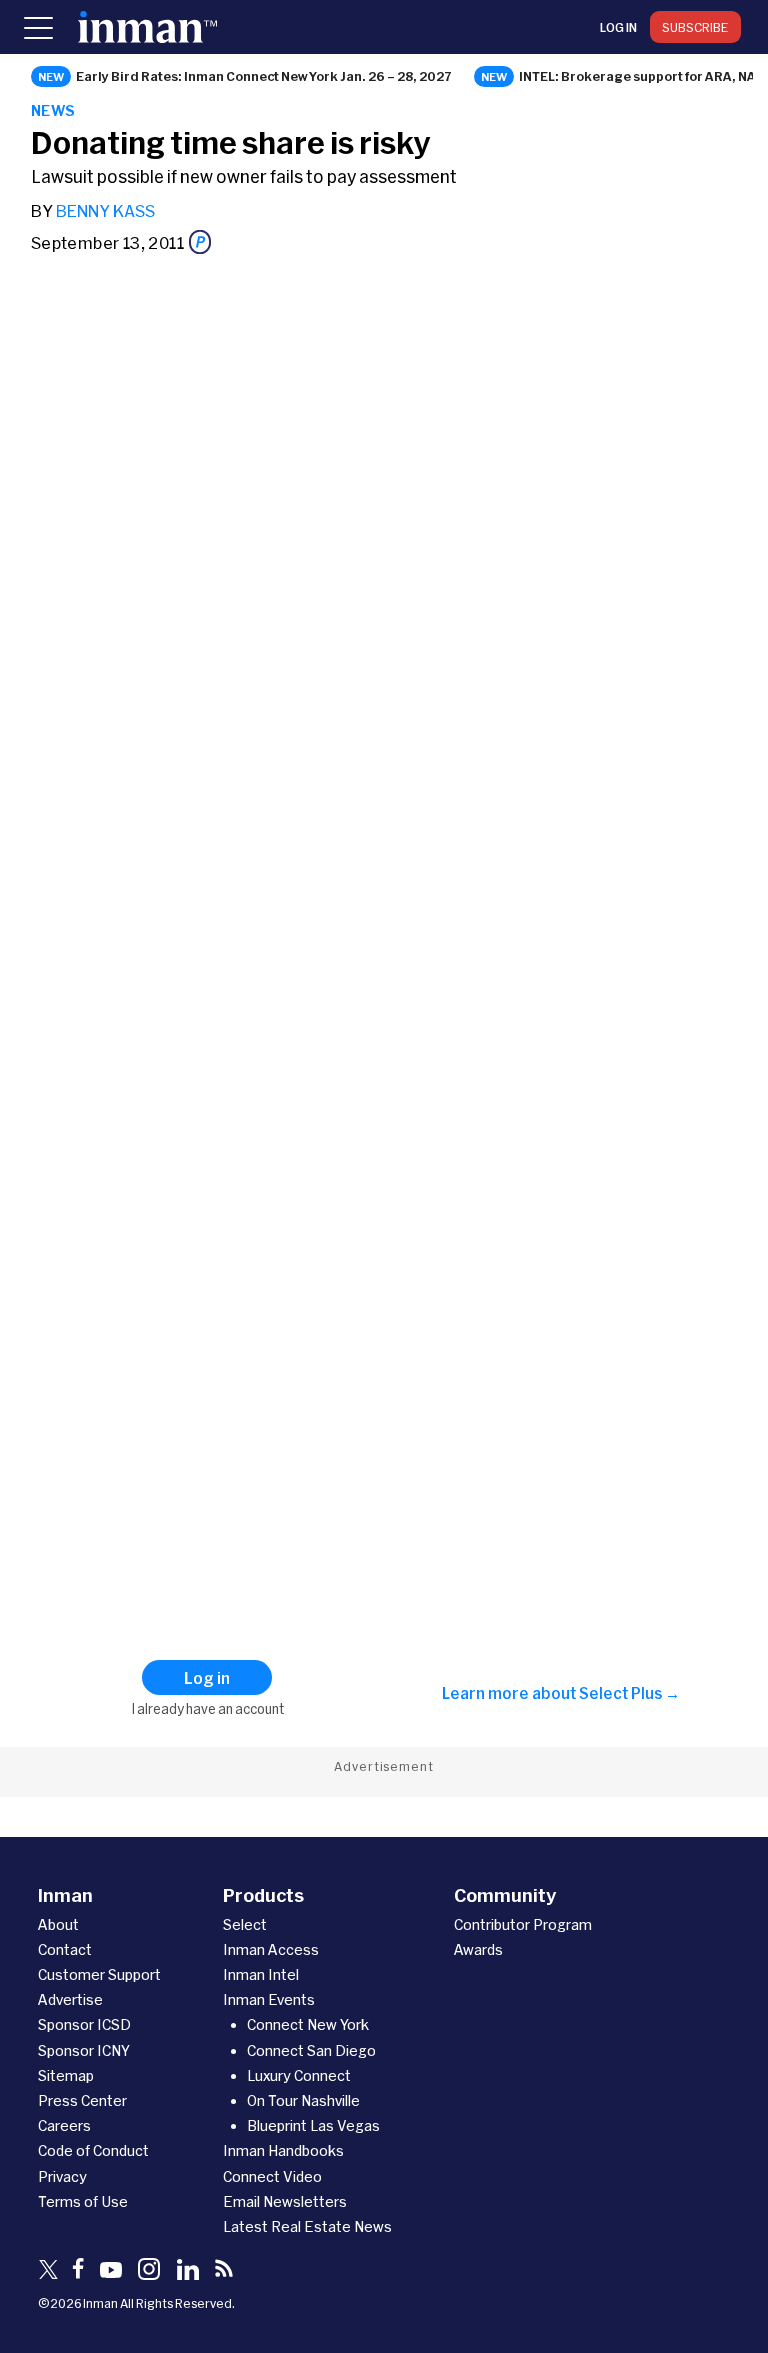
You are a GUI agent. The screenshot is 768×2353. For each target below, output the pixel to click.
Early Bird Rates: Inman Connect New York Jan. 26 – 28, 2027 (264, 76)
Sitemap (66, 2075)
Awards (478, 1949)
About (58, 1924)
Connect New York (308, 2024)
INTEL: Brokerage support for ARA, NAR (642, 76)
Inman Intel (261, 1974)
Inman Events (269, 1999)
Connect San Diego (311, 2050)
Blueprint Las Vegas (313, 2125)
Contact (65, 1949)
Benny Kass (105, 210)
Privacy (62, 2176)
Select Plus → (629, 1693)
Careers (64, 2125)
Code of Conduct (93, 2150)
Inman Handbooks (283, 2150)
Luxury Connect (299, 2075)
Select (245, 1924)
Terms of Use (83, 2201)
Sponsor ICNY (84, 2050)
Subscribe (695, 27)
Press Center (82, 2100)
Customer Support (99, 1974)
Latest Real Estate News (307, 2226)
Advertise (70, 1999)
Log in (618, 27)
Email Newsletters (285, 2201)
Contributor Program (523, 1924)
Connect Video (272, 2176)
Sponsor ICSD (84, 2024)
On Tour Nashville (303, 2100)
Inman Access (271, 1949)
